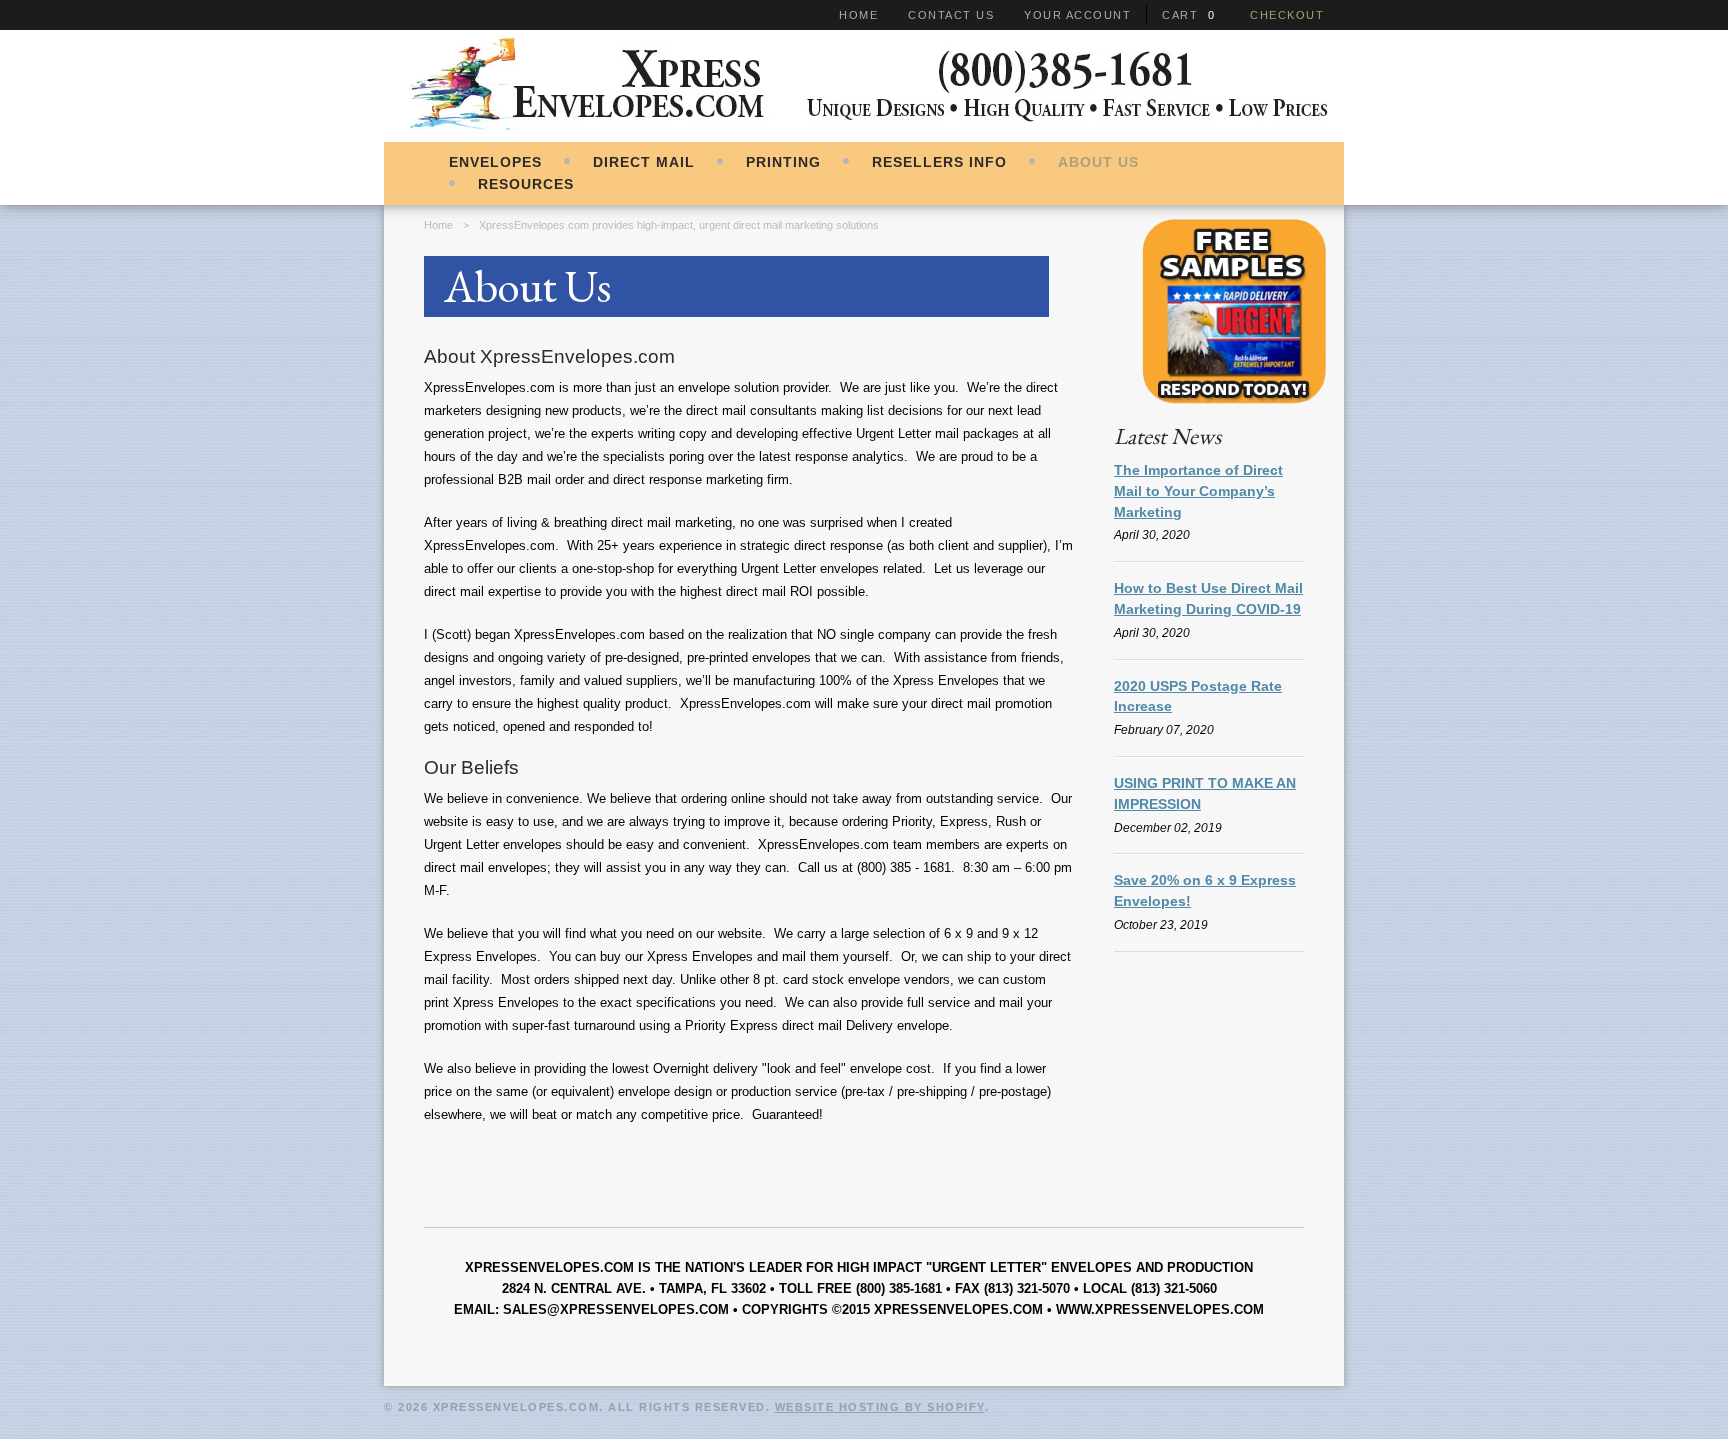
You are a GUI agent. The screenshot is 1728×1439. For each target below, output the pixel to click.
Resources (526, 184)
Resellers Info (939, 162)
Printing (783, 162)
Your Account (1077, 15)
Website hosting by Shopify (880, 1407)
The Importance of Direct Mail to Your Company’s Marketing (1198, 491)
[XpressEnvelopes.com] (864, 130)
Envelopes (495, 162)
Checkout (1287, 15)
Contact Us (951, 15)
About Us (1098, 162)
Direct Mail (644, 162)
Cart (1180, 15)
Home (858, 15)
